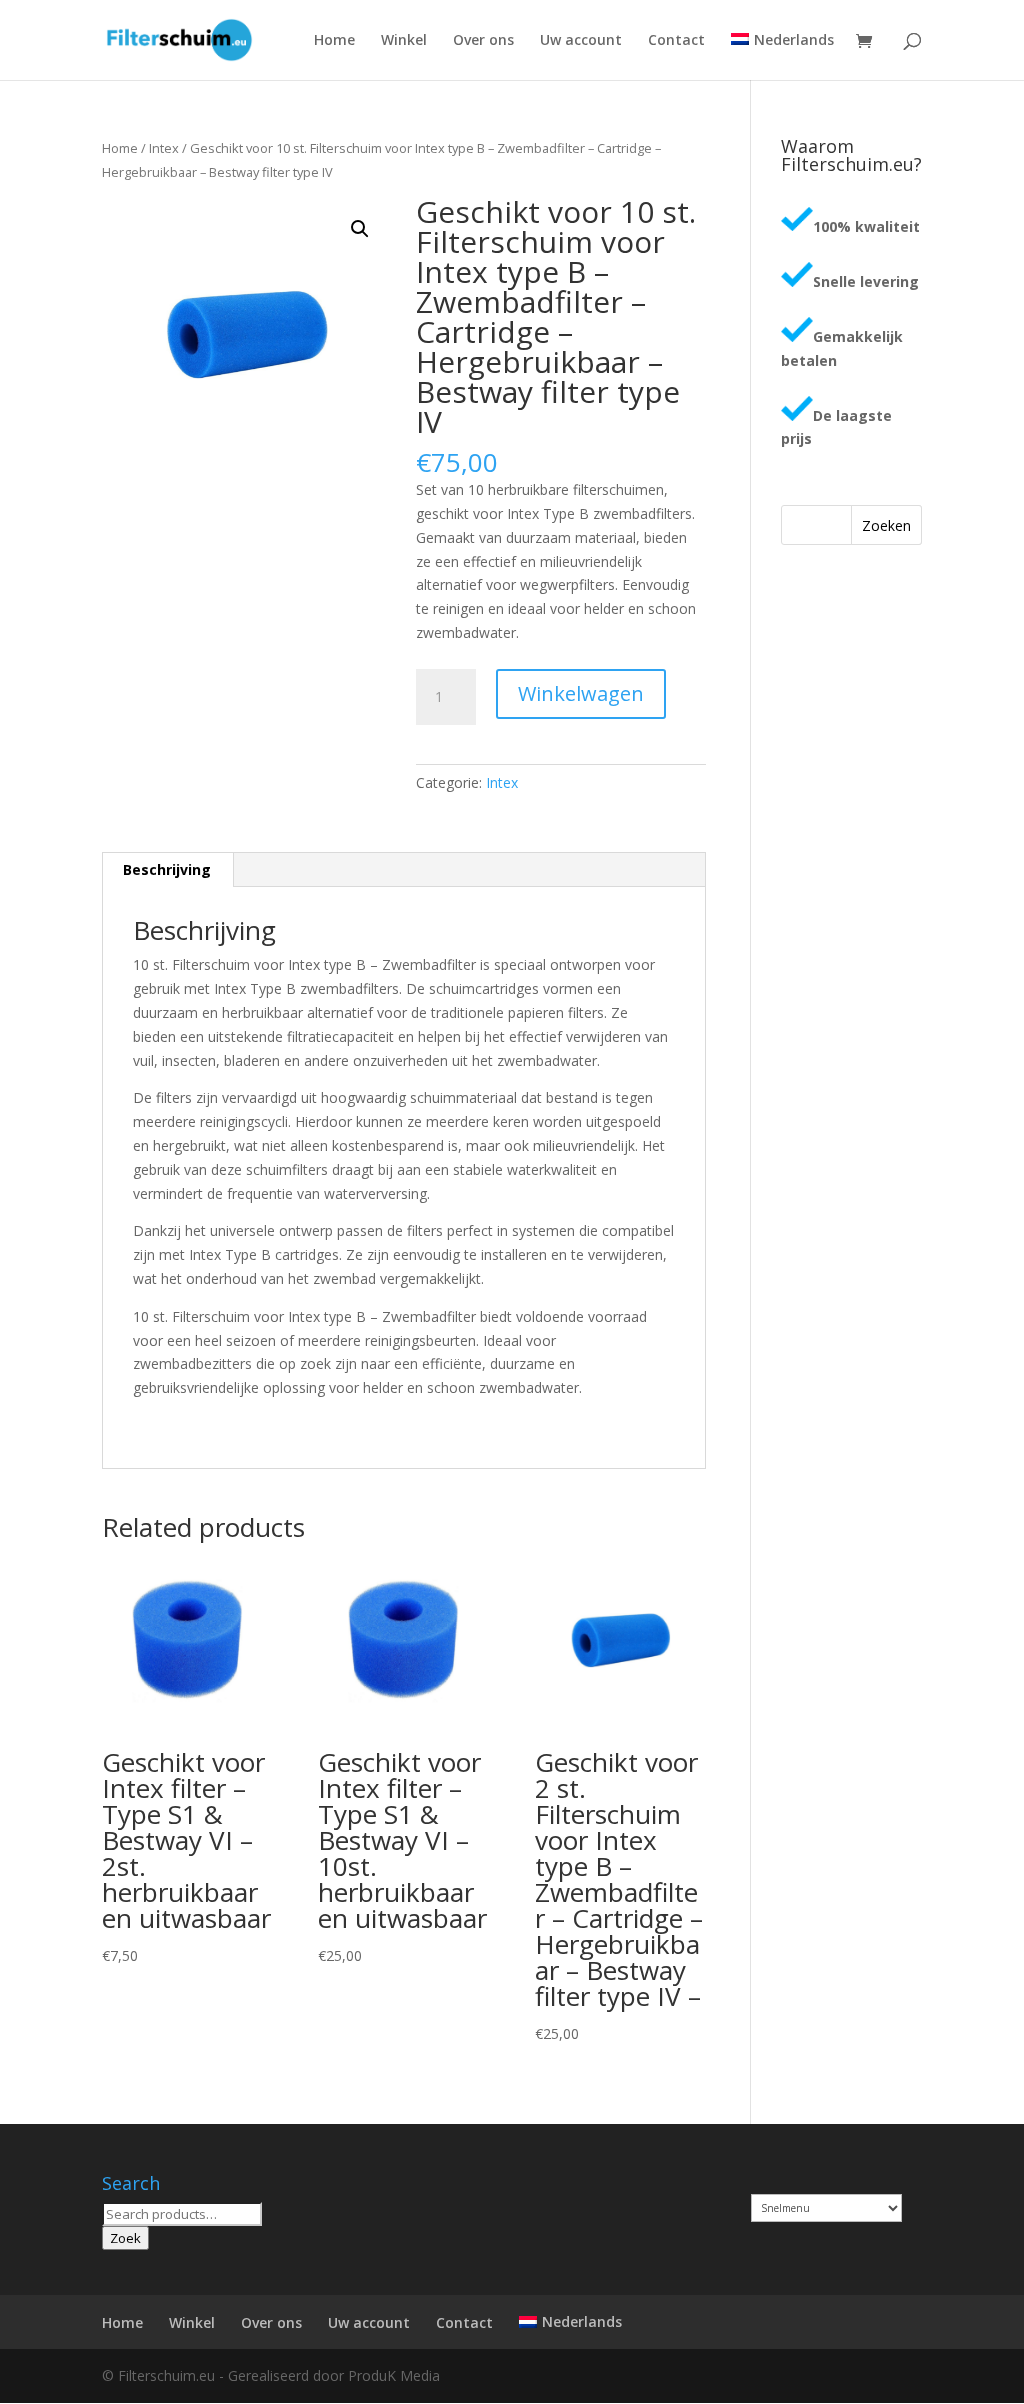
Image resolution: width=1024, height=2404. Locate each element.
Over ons (483, 41)
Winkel (404, 41)
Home (334, 41)
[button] (360, 229)
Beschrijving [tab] (167, 869)
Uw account (581, 41)
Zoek (125, 2238)
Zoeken (886, 525)
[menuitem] (782, 56)
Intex (164, 148)
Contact (676, 41)
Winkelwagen (581, 693)
